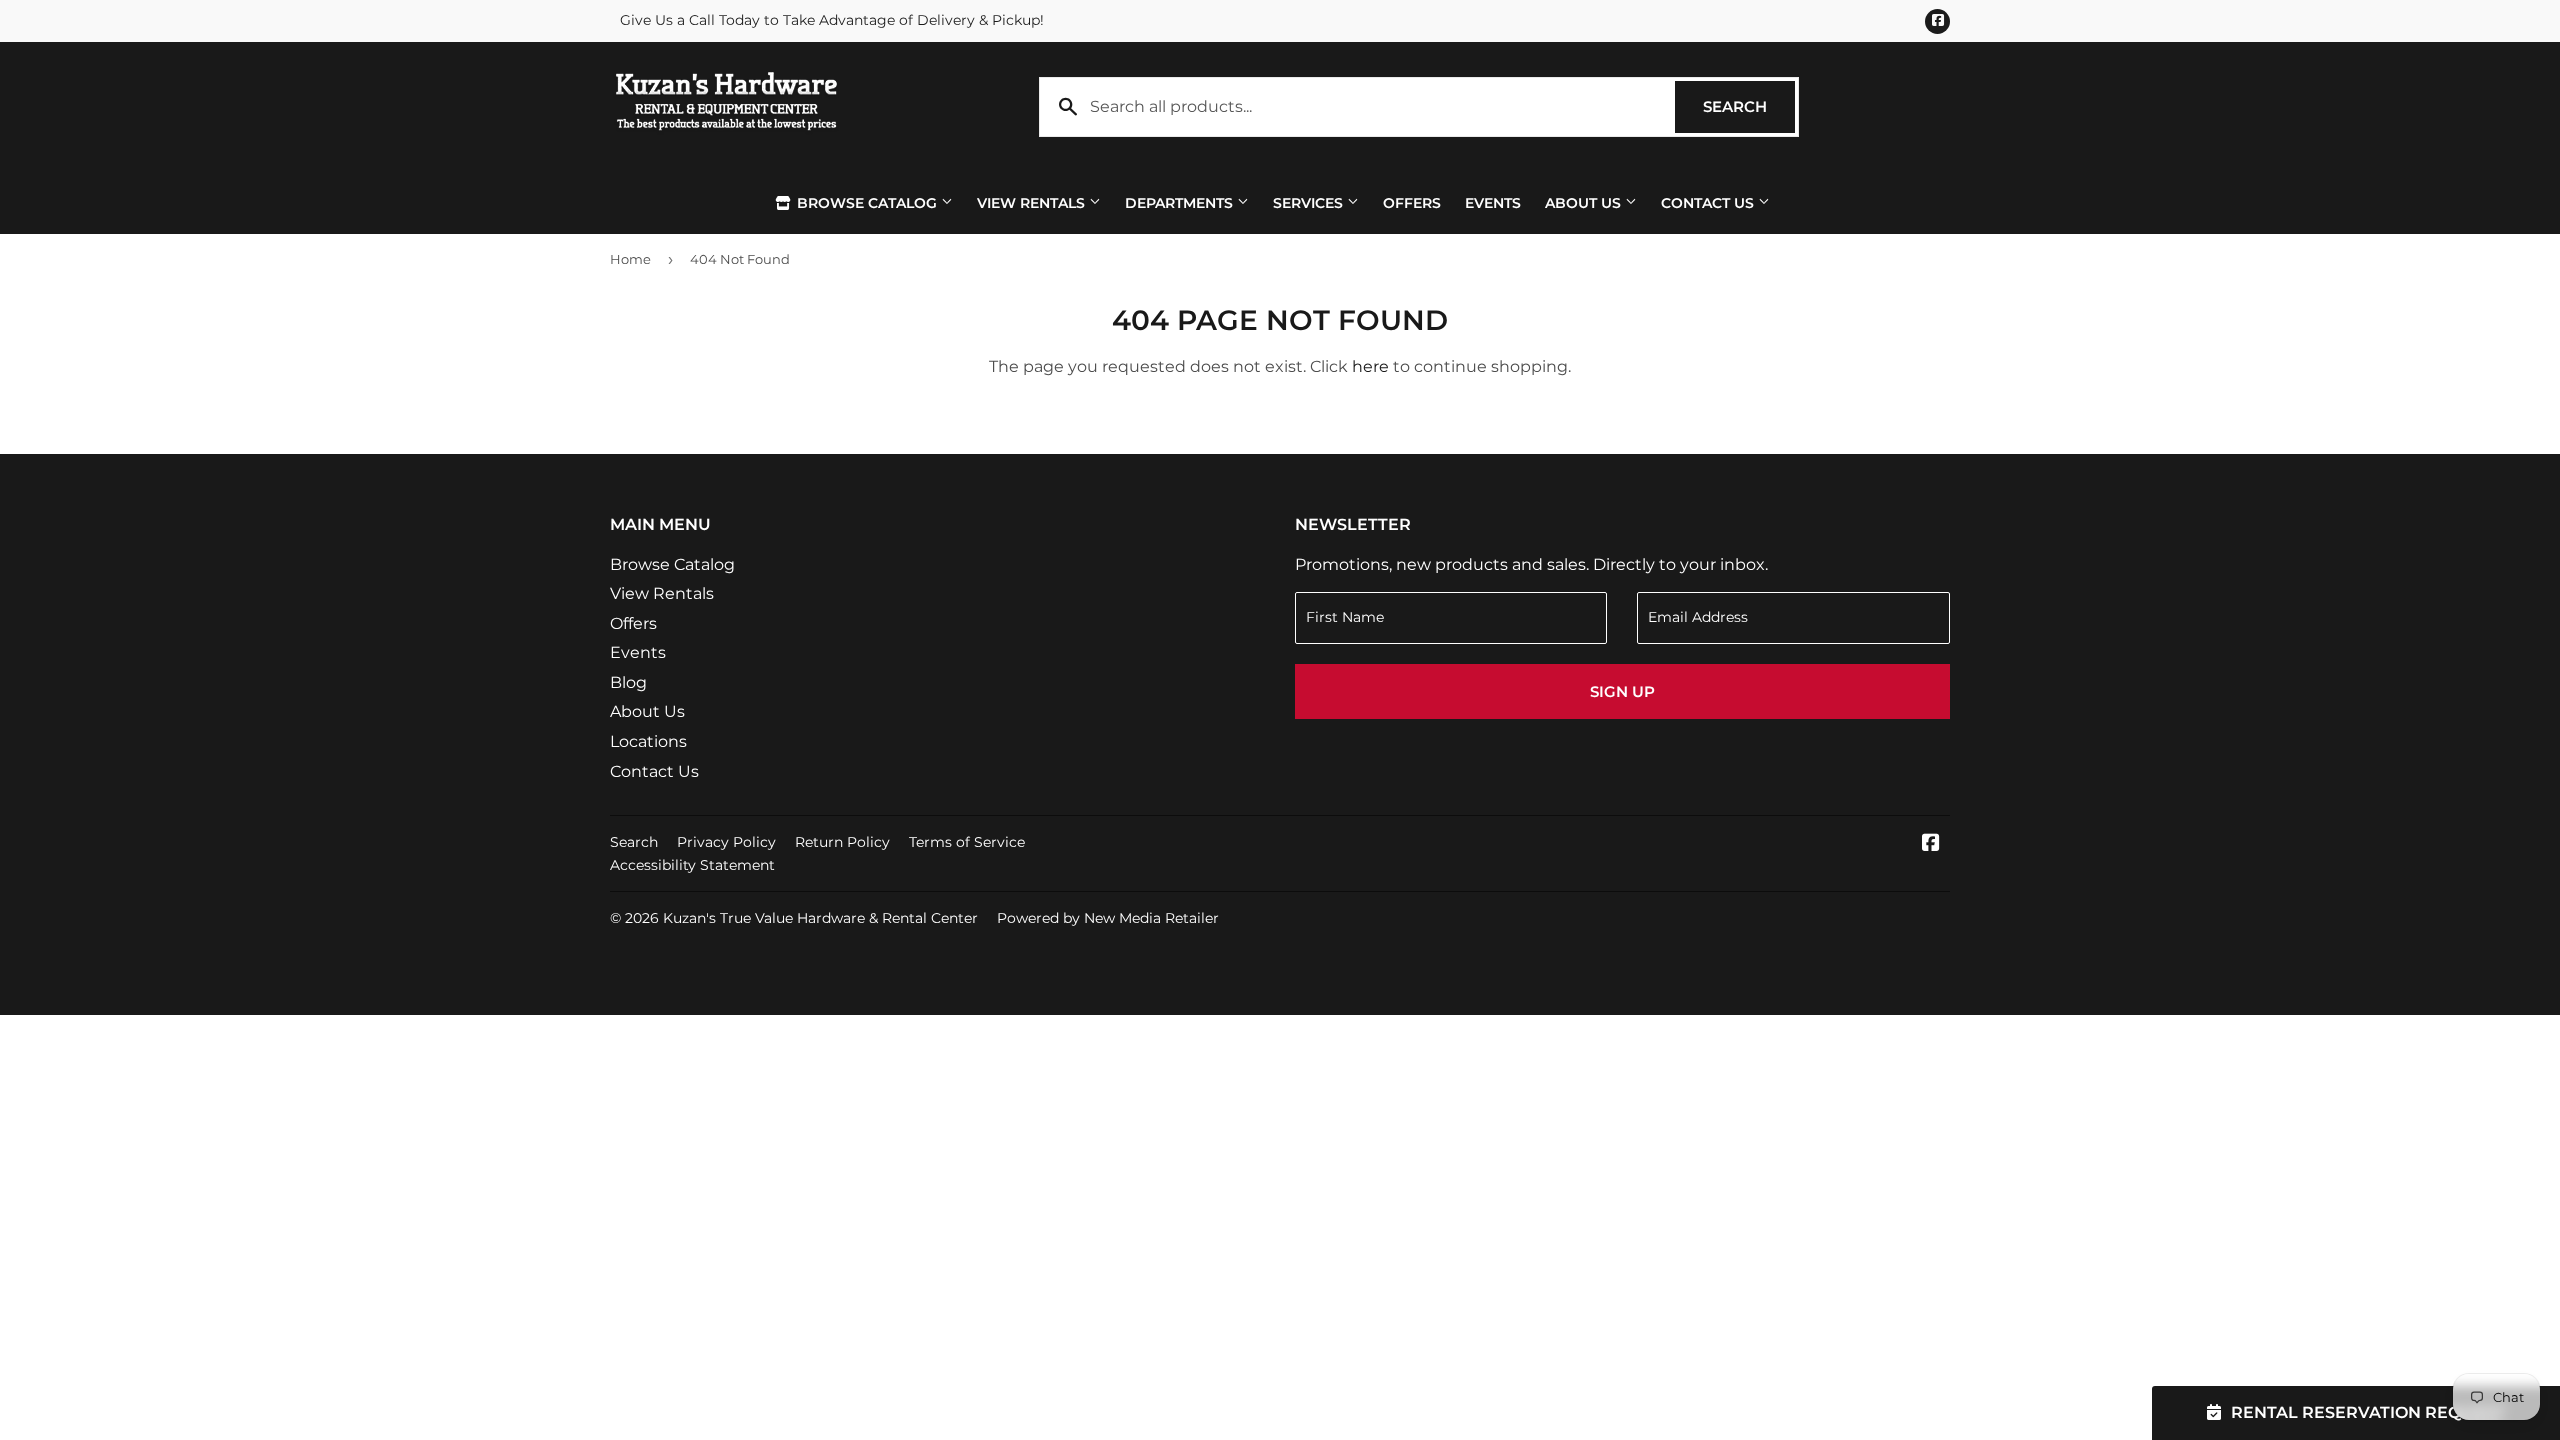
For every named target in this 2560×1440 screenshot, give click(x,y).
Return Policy (842, 842)
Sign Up (1622, 691)
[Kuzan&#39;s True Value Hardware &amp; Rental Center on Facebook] (1931, 844)
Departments (1181, 203)
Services (1310, 203)
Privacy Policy (726, 842)
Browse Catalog (867, 203)
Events (1493, 203)
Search (1749, 106)
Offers (1412, 203)
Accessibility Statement (692, 865)
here (1370, 366)
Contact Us (1709, 203)
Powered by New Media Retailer (1108, 918)
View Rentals (1033, 203)
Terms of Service (967, 842)
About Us (1585, 203)
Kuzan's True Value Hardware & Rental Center (820, 918)
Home (630, 259)
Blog (628, 682)
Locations (648, 741)
